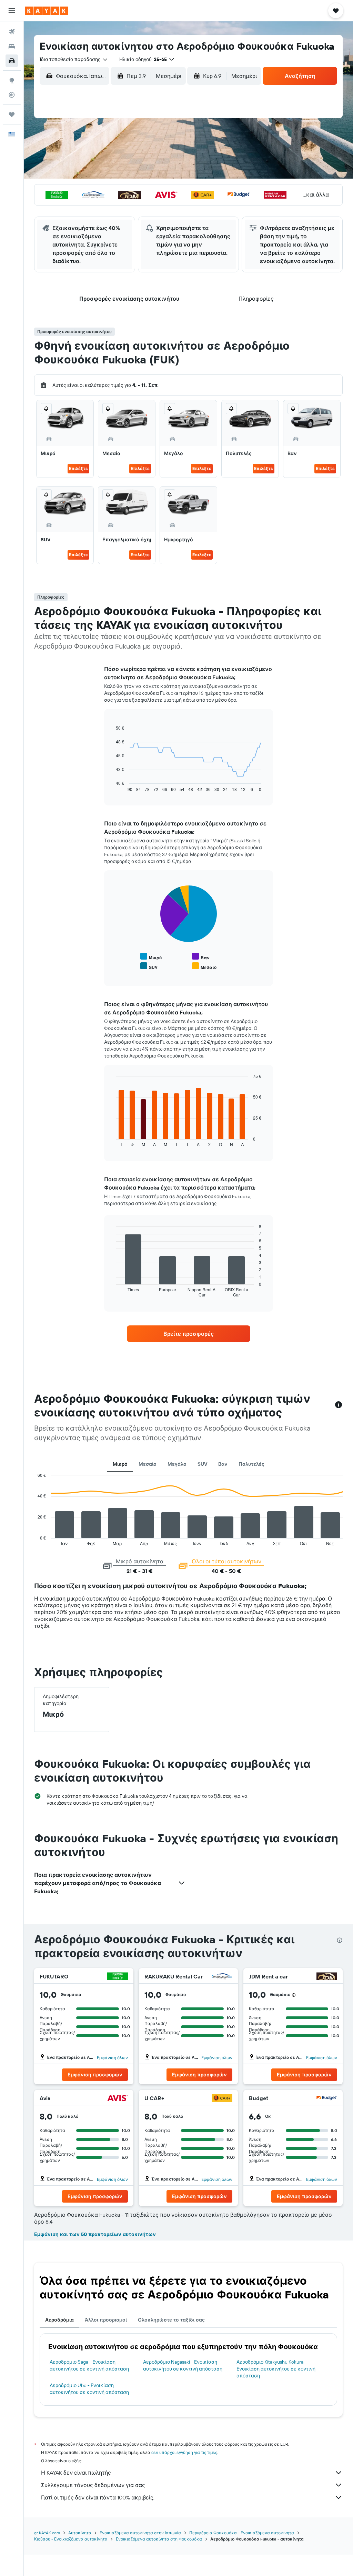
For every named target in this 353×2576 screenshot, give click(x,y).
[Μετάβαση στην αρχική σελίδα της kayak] (46, 11)
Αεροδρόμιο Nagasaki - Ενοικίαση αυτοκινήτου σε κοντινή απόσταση (183, 2365)
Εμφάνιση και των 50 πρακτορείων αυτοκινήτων (95, 2234)
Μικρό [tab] (120, 1464)
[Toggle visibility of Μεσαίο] (204, 966)
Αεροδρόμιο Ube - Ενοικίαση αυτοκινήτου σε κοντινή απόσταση (89, 2389)
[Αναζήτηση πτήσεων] (12, 32)
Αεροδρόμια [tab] (59, 2320)
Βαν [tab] (223, 1464)
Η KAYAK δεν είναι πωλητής (76, 2473)
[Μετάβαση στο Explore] (12, 80)
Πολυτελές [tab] (251, 1464)
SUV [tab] (202, 1464)
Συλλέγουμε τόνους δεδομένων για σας (93, 2485)
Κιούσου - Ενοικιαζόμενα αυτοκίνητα (71, 2539)
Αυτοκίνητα (80, 2533)
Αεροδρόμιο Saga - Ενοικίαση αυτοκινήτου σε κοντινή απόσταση (89, 2365)
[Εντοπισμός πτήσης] (12, 95)
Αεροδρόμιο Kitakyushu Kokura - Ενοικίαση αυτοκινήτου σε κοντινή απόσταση (276, 2369)
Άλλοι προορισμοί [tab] (106, 2320)
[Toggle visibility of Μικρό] (151, 957)
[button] (12, 11)
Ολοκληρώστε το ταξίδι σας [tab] (171, 2320)
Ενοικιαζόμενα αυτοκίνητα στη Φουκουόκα (159, 2539)
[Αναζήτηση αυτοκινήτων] (12, 61)
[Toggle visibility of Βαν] (201, 957)
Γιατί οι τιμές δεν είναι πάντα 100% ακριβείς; (98, 2497)
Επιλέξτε (78, 468)
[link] (189, 1334)
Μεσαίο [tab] (148, 1464)
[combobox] (74, 59)
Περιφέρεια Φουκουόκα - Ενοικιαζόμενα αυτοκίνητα (242, 2533)
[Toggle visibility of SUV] (149, 966)
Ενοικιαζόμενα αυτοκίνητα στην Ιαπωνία (140, 2533)
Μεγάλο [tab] (177, 1464)
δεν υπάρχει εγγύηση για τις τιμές (184, 2452)
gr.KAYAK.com (47, 2533)
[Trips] (12, 114)
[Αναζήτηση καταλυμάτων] (12, 46)
